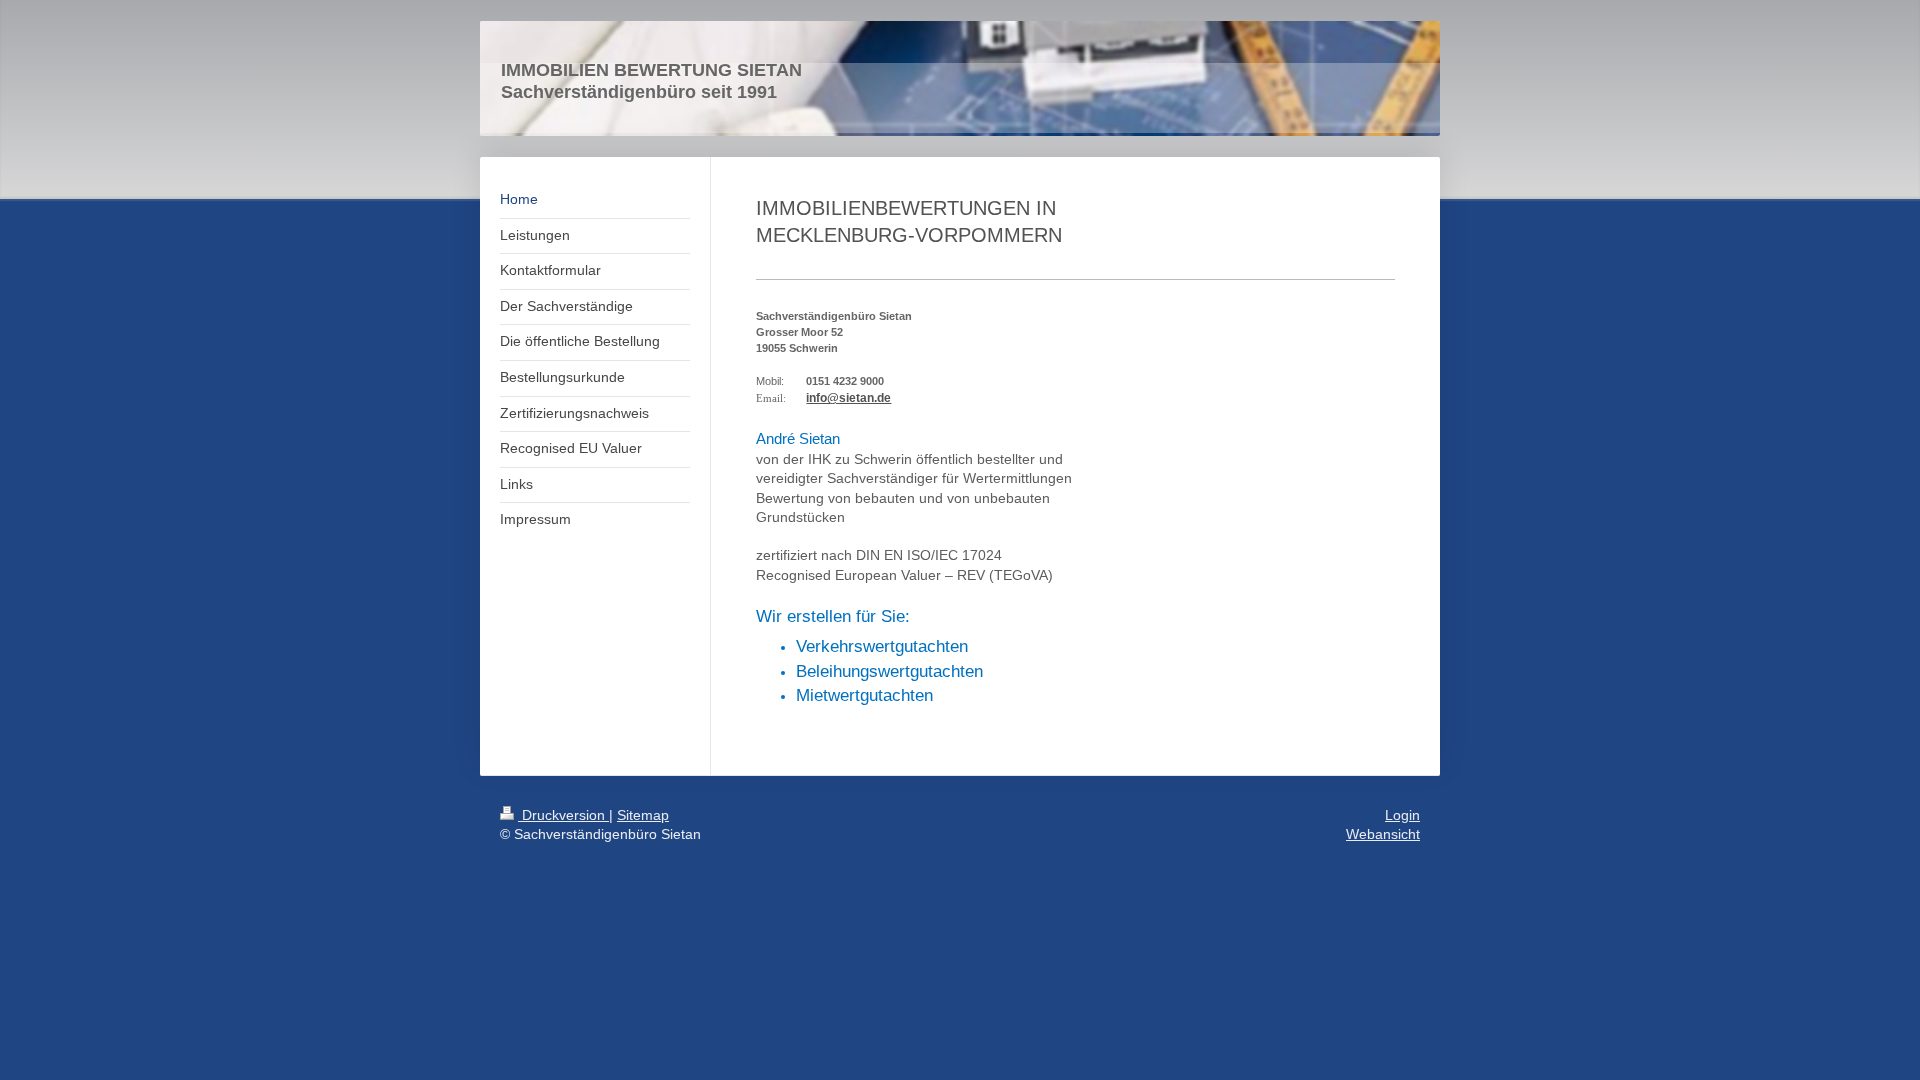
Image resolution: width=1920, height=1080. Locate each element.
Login (1402, 815)
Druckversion (563, 815)
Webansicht (1383, 834)
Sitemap (643, 815)
